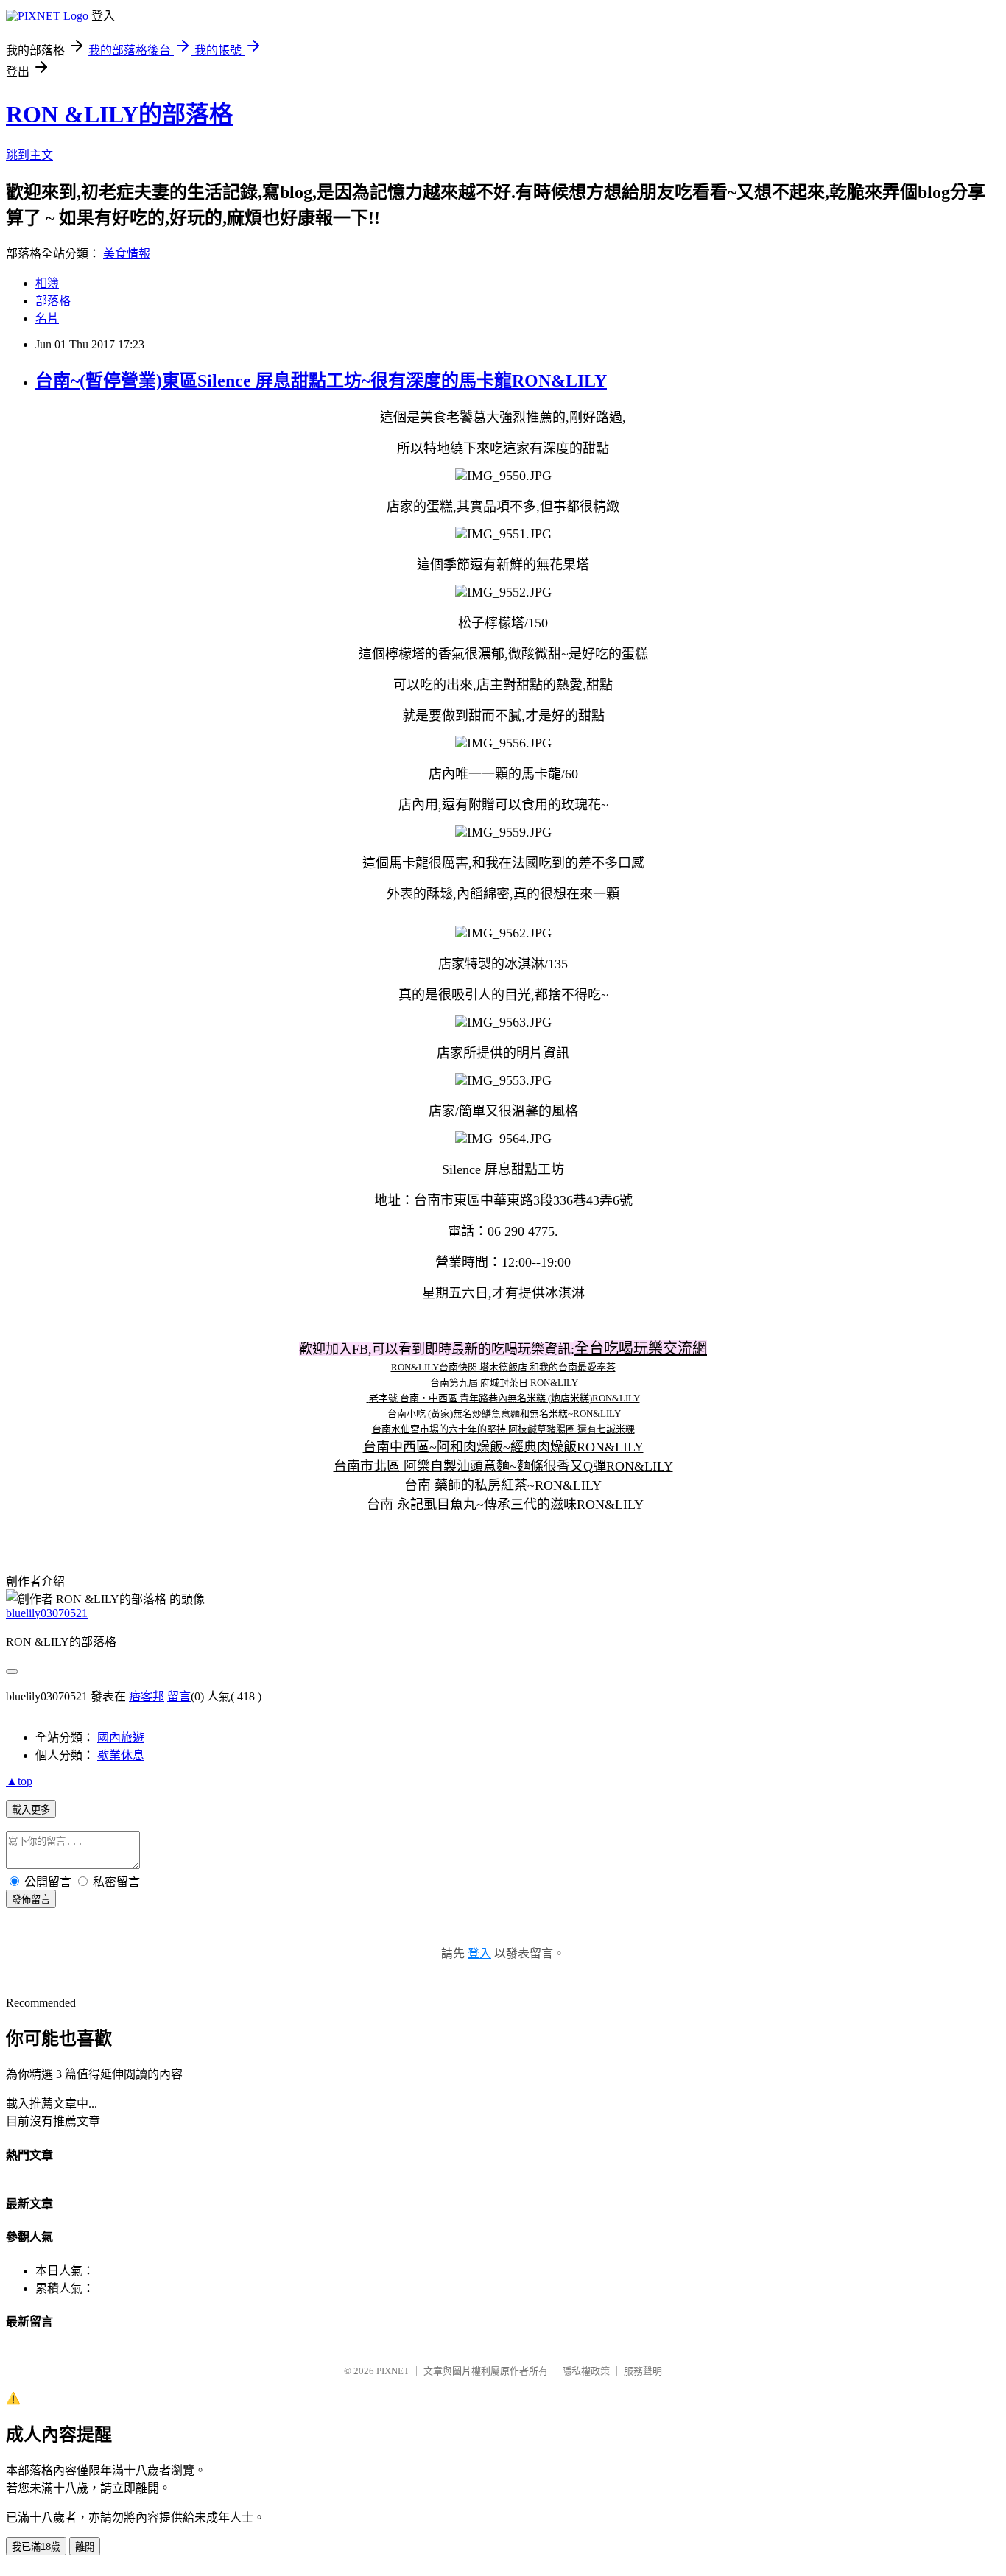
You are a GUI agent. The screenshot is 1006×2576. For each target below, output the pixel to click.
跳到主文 (29, 155)
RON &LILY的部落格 (119, 114)
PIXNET (393, 2371)
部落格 (53, 301)
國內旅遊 (121, 1738)
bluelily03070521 (47, 1613)
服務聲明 (643, 2371)
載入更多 (31, 1810)
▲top (19, 1781)
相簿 (47, 283)
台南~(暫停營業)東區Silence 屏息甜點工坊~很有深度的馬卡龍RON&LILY (321, 381)
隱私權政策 (586, 2371)
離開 (85, 2547)
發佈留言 (31, 1900)
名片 (47, 319)
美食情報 (127, 254)
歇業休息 (121, 1755)
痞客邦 (147, 1696)
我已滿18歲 (36, 2547)
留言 (179, 1696)
